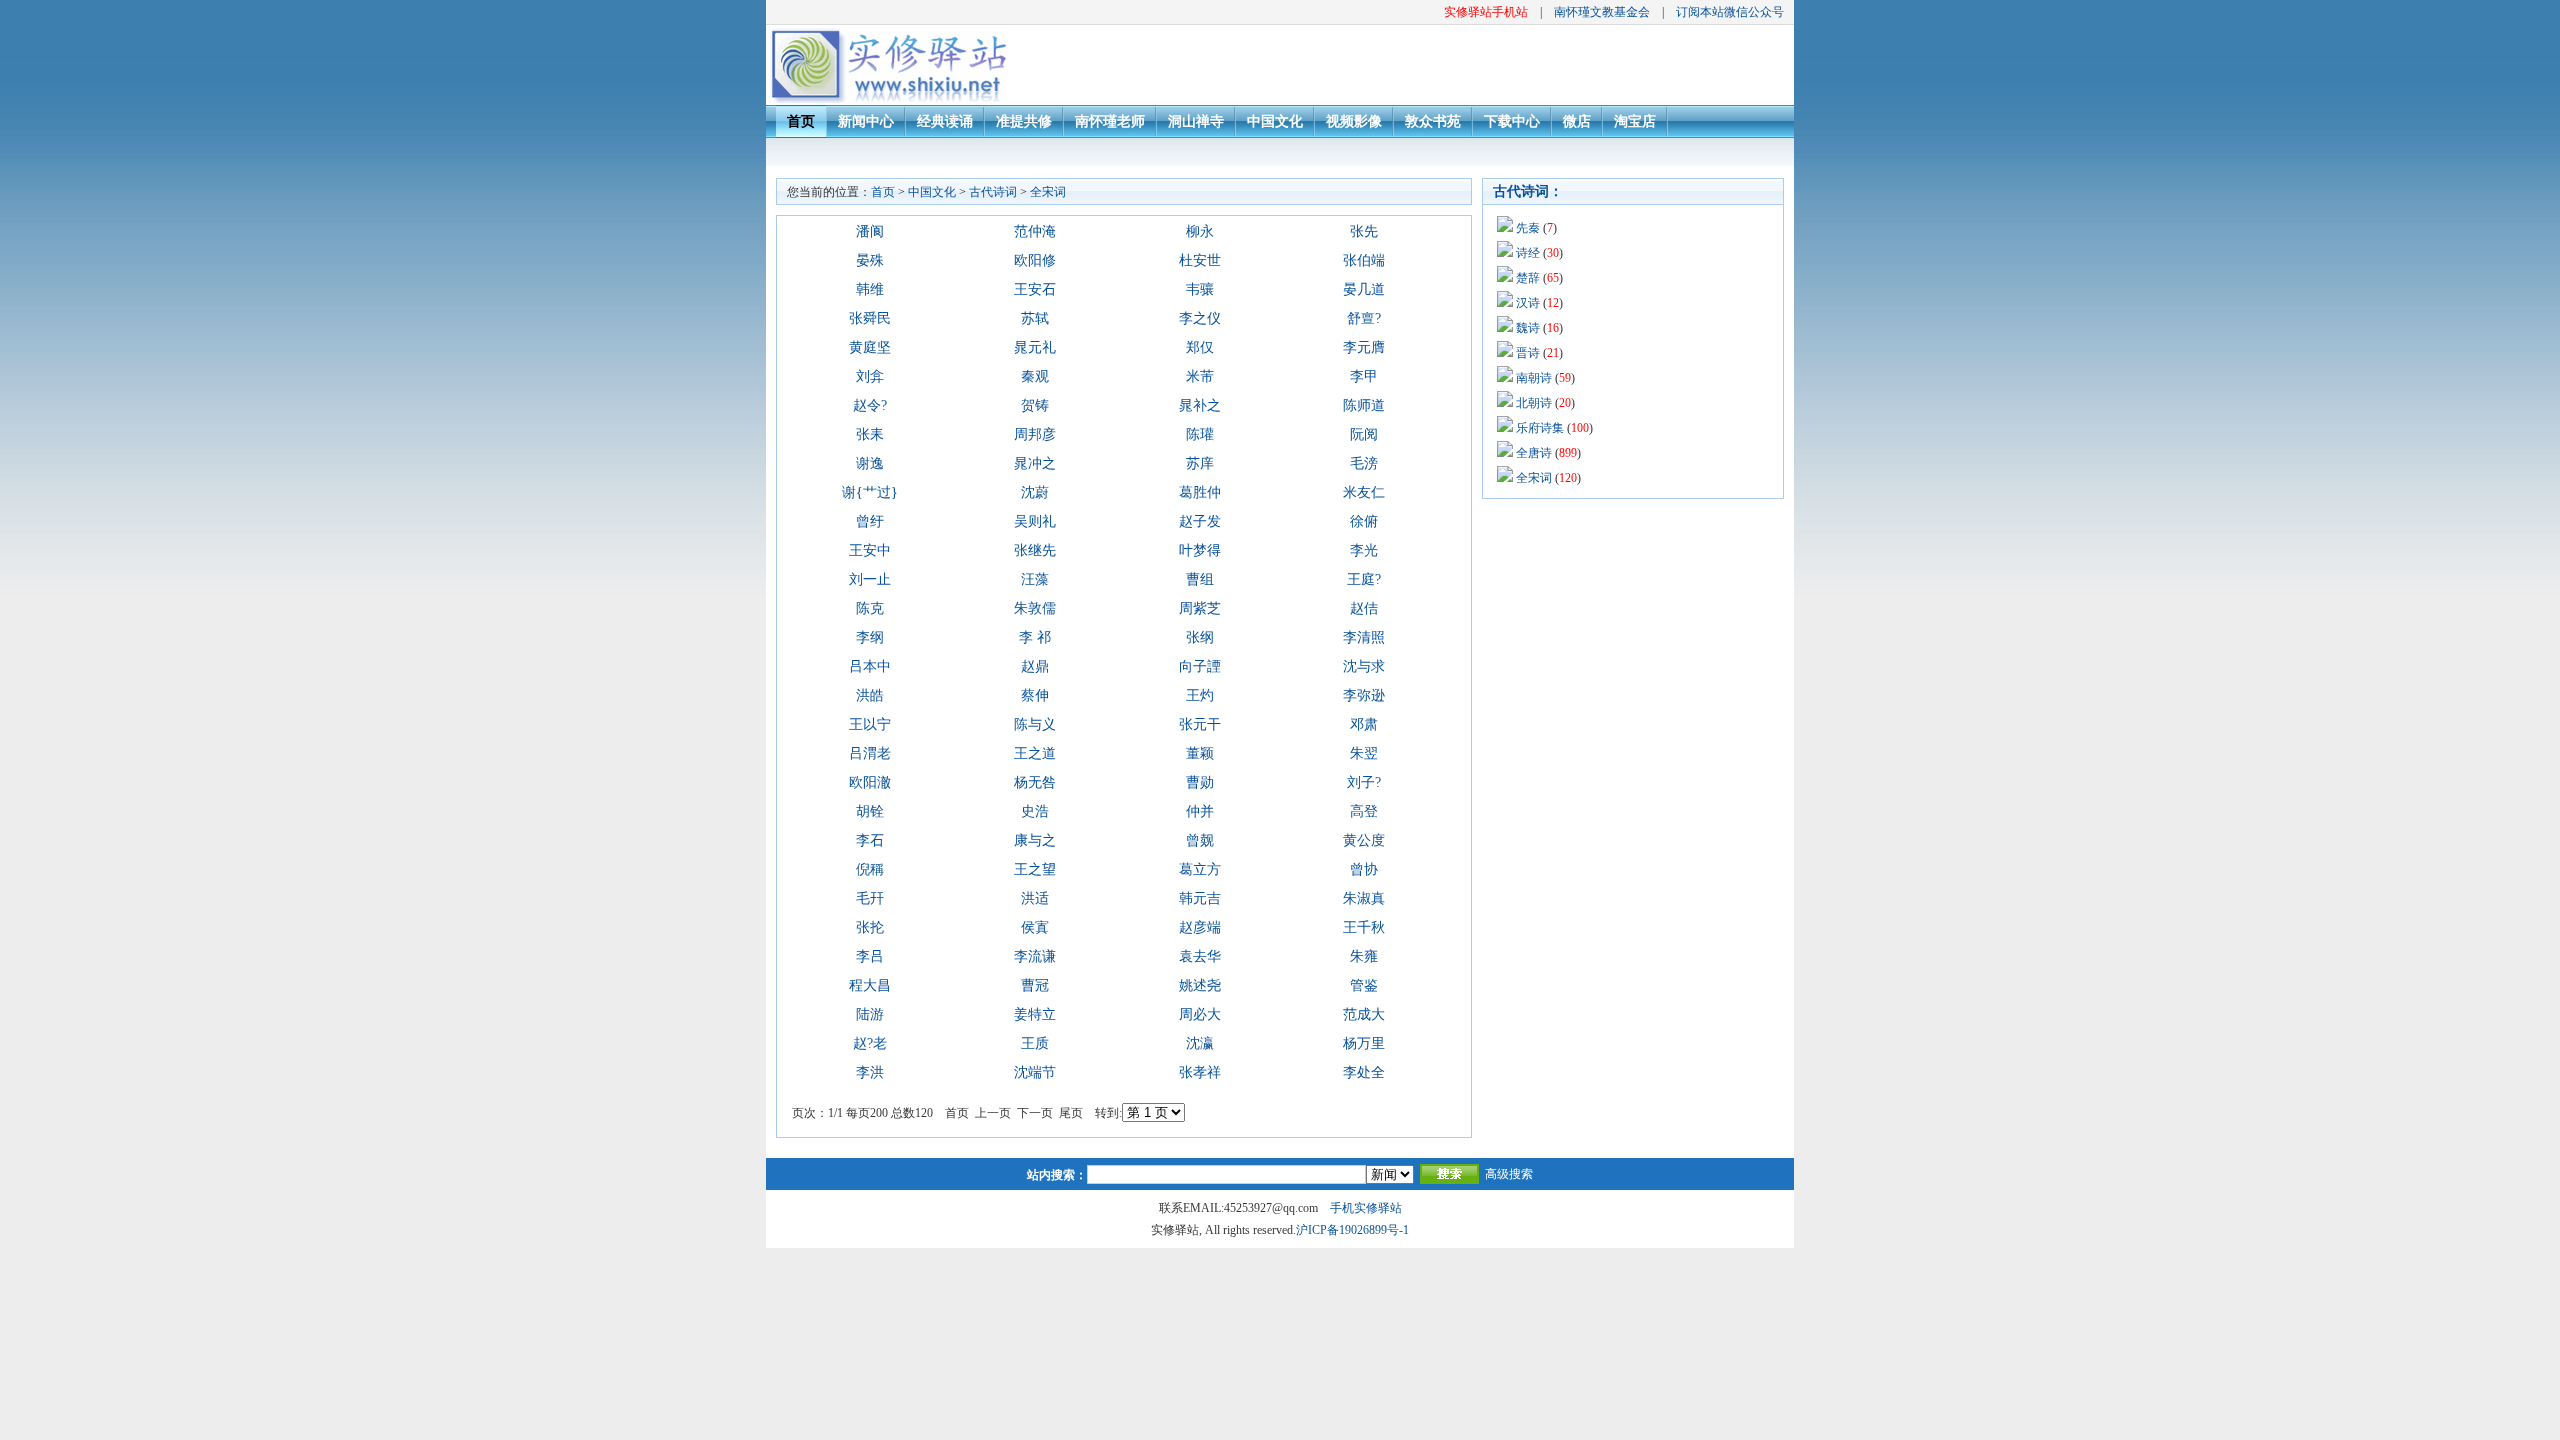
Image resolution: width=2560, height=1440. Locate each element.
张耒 (870, 434)
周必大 (1200, 1014)
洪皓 (870, 695)
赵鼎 (1035, 666)
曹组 (1200, 579)
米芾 (1200, 376)
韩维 (870, 289)
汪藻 (1035, 579)
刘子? (1364, 782)
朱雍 (1364, 956)
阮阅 (1364, 434)
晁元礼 (1035, 347)
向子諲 (1200, 666)
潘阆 (870, 231)
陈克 (870, 608)
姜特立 (1035, 1014)
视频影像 (1354, 121)
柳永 (1200, 231)
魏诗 (1528, 328)
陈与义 (1035, 724)
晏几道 (1364, 289)
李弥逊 (1364, 695)
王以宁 (870, 724)
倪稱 (870, 869)
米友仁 (1364, 492)
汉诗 (1528, 303)
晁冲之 (1035, 463)
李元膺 (1364, 347)
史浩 (1035, 811)
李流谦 (1035, 956)
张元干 (1200, 724)
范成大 (1364, 1014)
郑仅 (1200, 347)
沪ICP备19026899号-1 (1352, 1230)
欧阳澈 (870, 782)
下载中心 (1512, 121)
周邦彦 (1035, 434)
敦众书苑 (1433, 121)
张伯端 (1364, 260)
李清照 (1364, 637)
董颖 (1200, 753)
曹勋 (1200, 782)
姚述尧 (1200, 985)
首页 (801, 121)
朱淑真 (1364, 898)
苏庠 (1200, 463)
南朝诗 (1534, 378)
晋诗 (1528, 353)
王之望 (1035, 869)
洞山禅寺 (1196, 121)
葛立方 (1200, 869)
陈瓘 (1200, 434)
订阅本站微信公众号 (1730, 12)
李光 (1364, 550)
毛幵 (870, 898)
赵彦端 (1200, 927)
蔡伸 (1035, 695)
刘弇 (870, 376)
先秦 (1528, 228)
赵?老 (870, 1043)
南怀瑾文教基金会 (1602, 12)
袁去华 (1200, 956)
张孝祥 (1200, 1072)
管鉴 (1364, 985)
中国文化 (1275, 121)
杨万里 (1364, 1043)
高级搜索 (1509, 1174)
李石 (870, 840)
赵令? (870, 405)
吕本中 (870, 666)
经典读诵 (945, 121)
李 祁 (1035, 637)
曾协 (1364, 869)
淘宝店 (1635, 121)
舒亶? (1364, 318)
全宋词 (1048, 192)
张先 (1364, 231)
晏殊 (870, 260)
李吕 (870, 956)
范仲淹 (1035, 231)
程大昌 (870, 985)
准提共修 (1024, 121)
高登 (1364, 811)
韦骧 (1200, 289)
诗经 (1528, 253)
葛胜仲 (1200, 492)
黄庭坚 (870, 347)
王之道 (1035, 753)
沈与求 (1364, 666)
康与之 (1035, 840)
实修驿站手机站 (1486, 12)
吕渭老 (870, 753)
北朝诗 (1534, 403)
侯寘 (1035, 927)
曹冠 (1035, 985)
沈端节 (1035, 1072)
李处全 (1364, 1072)
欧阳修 (1035, 260)
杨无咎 (1035, 782)
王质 (1035, 1043)
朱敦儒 (1035, 608)
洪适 (1035, 898)
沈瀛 (1200, 1043)
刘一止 (870, 579)
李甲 (1364, 376)
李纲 (870, 637)
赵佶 (1364, 608)
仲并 (1200, 811)
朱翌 (1364, 753)
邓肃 (1364, 724)
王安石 (1035, 289)
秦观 (1035, 376)
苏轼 (1035, 318)
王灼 (1200, 695)
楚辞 (1528, 278)
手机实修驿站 (1366, 1208)
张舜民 (870, 318)
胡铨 (870, 811)
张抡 (870, 927)
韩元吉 (1200, 898)
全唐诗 (1534, 453)
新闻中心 (866, 121)
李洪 (870, 1072)
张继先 (1035, 550)
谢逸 (870, 463)
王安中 (870, 550)
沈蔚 (1035, 492)
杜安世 (1200, 260)
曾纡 (870, 521)
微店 (1577, 121)
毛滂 (1364, 463)
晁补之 (1200, 405)
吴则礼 (1035, 521)
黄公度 (1364, 840)
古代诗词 (993, 192)
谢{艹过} (870, 492)
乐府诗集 (1540, 428)
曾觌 (1200, 840)
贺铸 (1035, 405)
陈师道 (1364, 405)
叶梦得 (1200, 550)
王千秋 (1364, 927)
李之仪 (1200, 318)
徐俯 (1364, 521)
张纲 (1200, 637)
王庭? (1364, 579)
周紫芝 (1200, 608)
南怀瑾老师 (1110, 121)
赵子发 (1200, 521)
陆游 (870, 1014)
